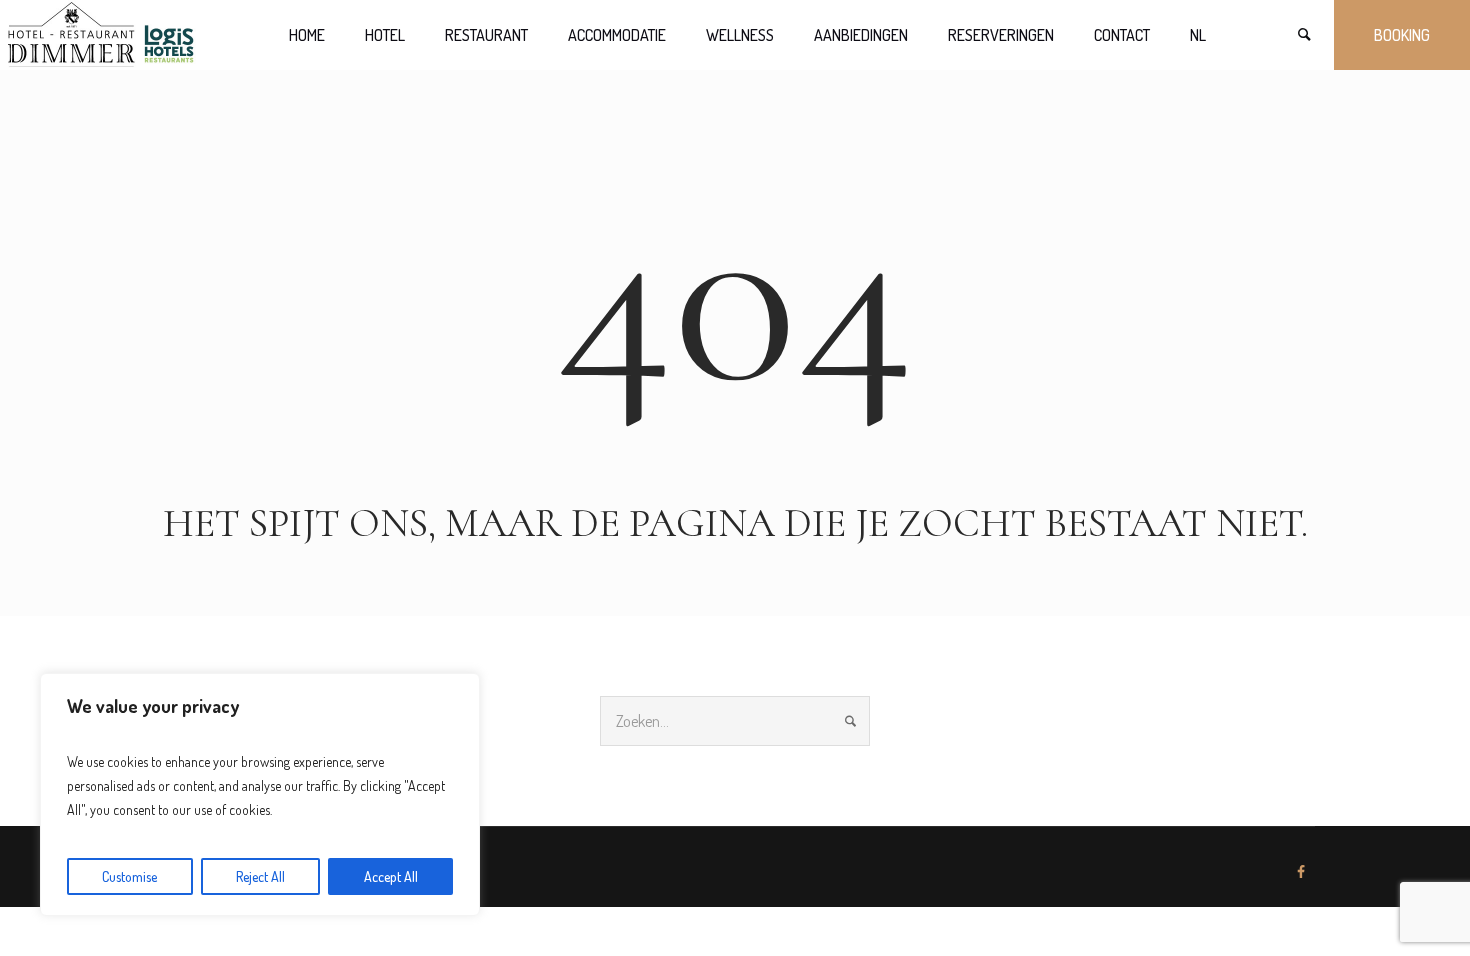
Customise (129, 876)
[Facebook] (1301, 872)
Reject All (260, 876)
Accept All (391, 876)
